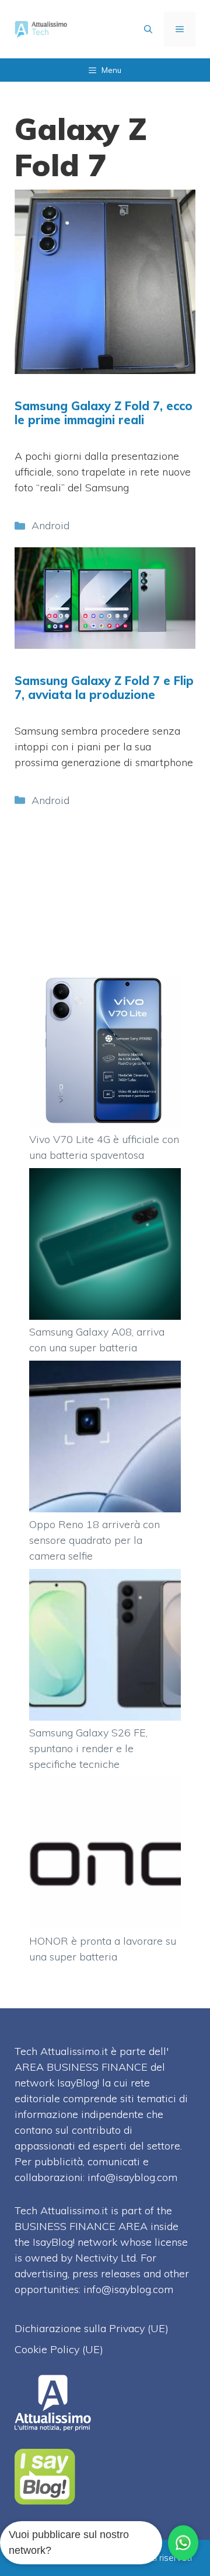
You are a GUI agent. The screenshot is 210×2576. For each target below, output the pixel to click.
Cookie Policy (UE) (59, 2349)
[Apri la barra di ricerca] (148, 29)
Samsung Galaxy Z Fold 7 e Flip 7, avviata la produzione (104, 688)
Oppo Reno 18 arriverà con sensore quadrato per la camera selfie (94, 1540)
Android (50, 525)
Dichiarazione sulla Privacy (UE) (92, 2328)
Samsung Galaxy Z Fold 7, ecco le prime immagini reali (104, 413)
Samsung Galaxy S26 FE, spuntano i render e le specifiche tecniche (88, 1748)
